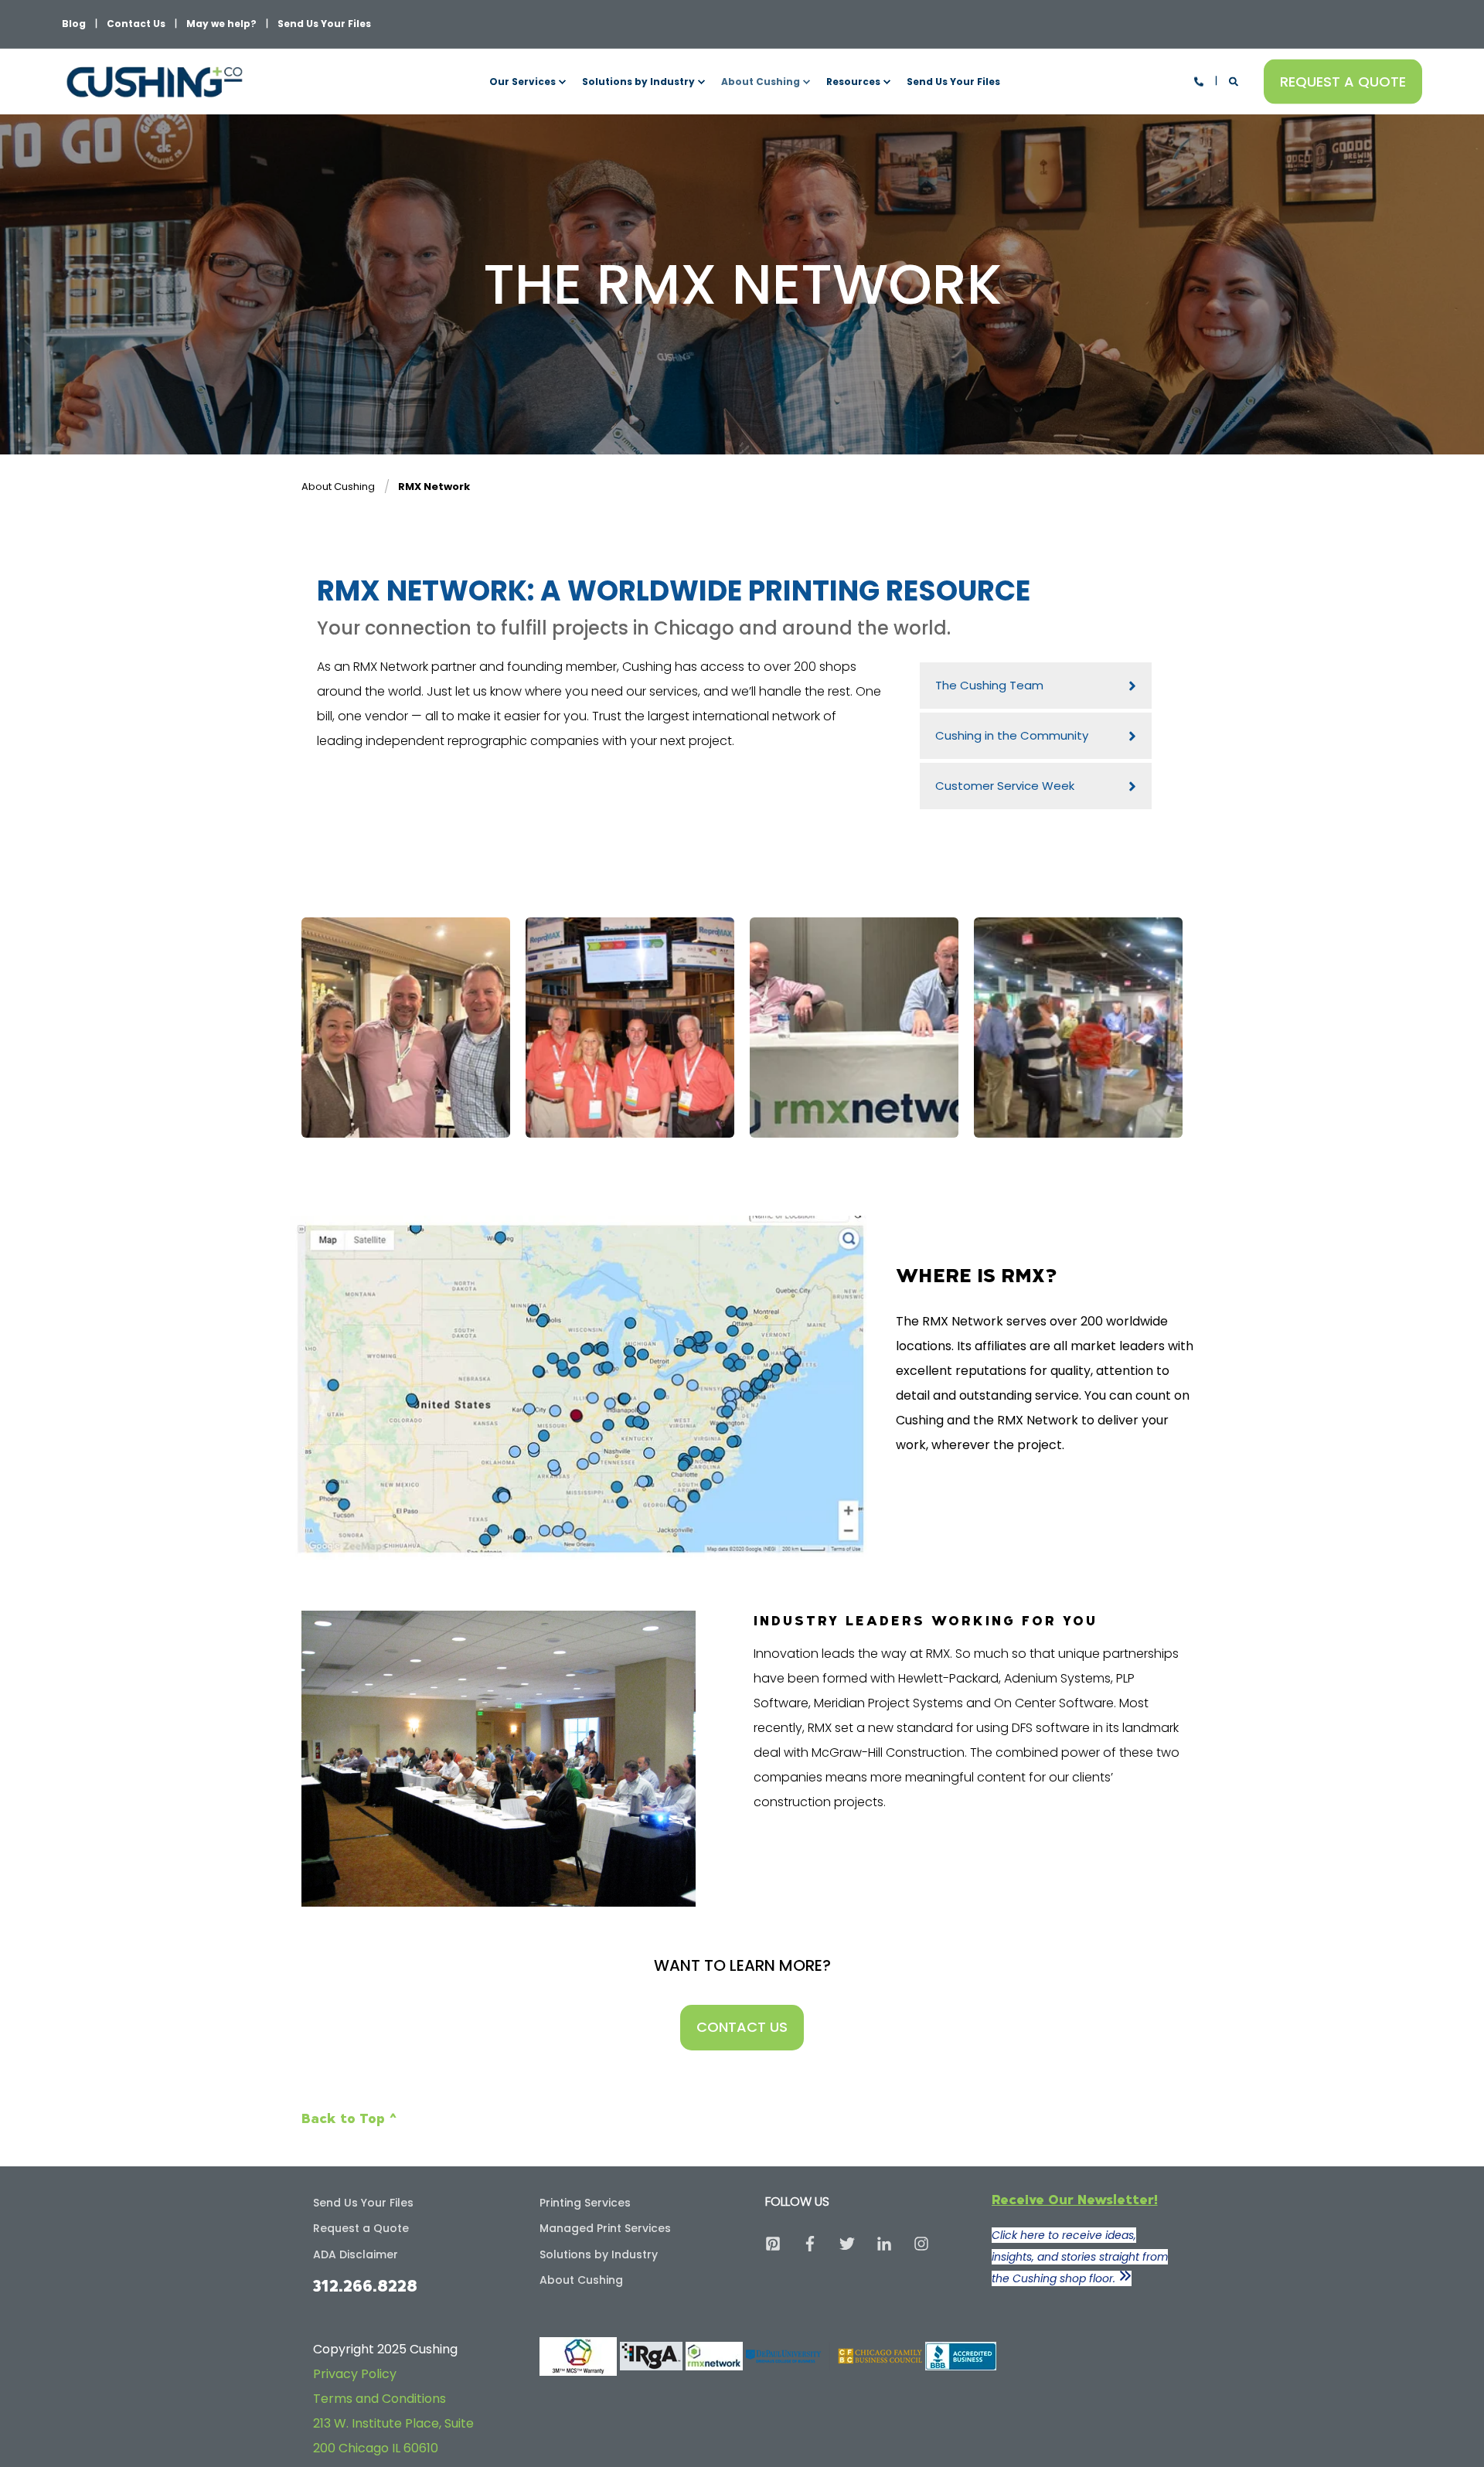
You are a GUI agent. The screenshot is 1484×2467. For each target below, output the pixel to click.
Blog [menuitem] (74, 24)
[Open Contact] (1199, 81)
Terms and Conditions (380, 2399)
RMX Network (434, 487)
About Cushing (338, 487)
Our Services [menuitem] (522, 82)
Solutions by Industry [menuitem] (638, 82)
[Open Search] (1235, 81)
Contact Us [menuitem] (136, 24)
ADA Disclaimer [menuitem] (356, 2254)
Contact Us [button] (742, 2027)
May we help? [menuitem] (221, 24)
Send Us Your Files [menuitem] (324, 24)
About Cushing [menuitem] (761, 82)
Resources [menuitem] (853, 82)
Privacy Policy (355, 2374)
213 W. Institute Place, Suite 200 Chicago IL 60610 (393, 2436)
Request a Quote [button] (1343, 81)
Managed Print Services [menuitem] (605, 2228)
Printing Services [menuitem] (585, 2203)
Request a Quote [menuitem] (361, 2228)
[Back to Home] (155, 82)
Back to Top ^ (349, 2118)
